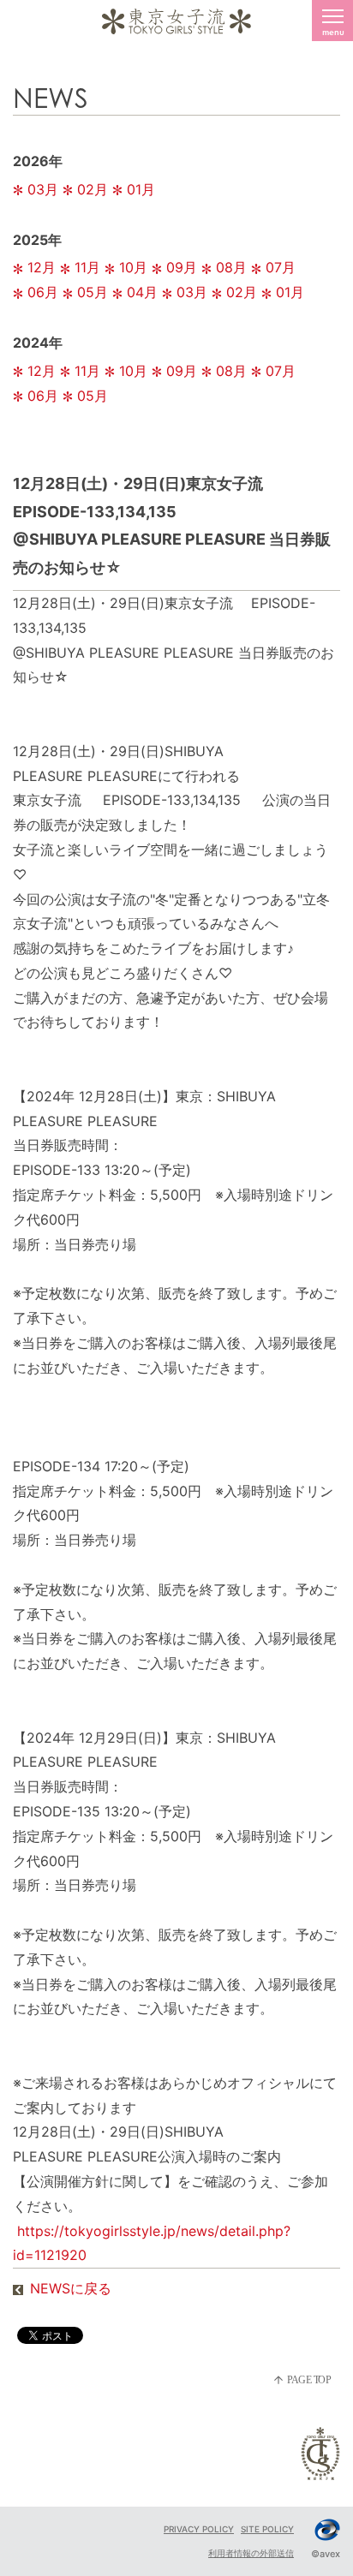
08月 (231, 267)
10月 (133, 267)
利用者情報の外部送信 (251, 2553)
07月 (281, 267)
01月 (141, 189)
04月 (142, 292)
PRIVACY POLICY (199, 2529)
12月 (42, 267)
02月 (93, 189)
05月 (93, 292)
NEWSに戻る (71, 2288)
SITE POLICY (267, 2529)
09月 (182, 267)
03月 (43, 189)
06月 (43, 292)
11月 (87, 267)
